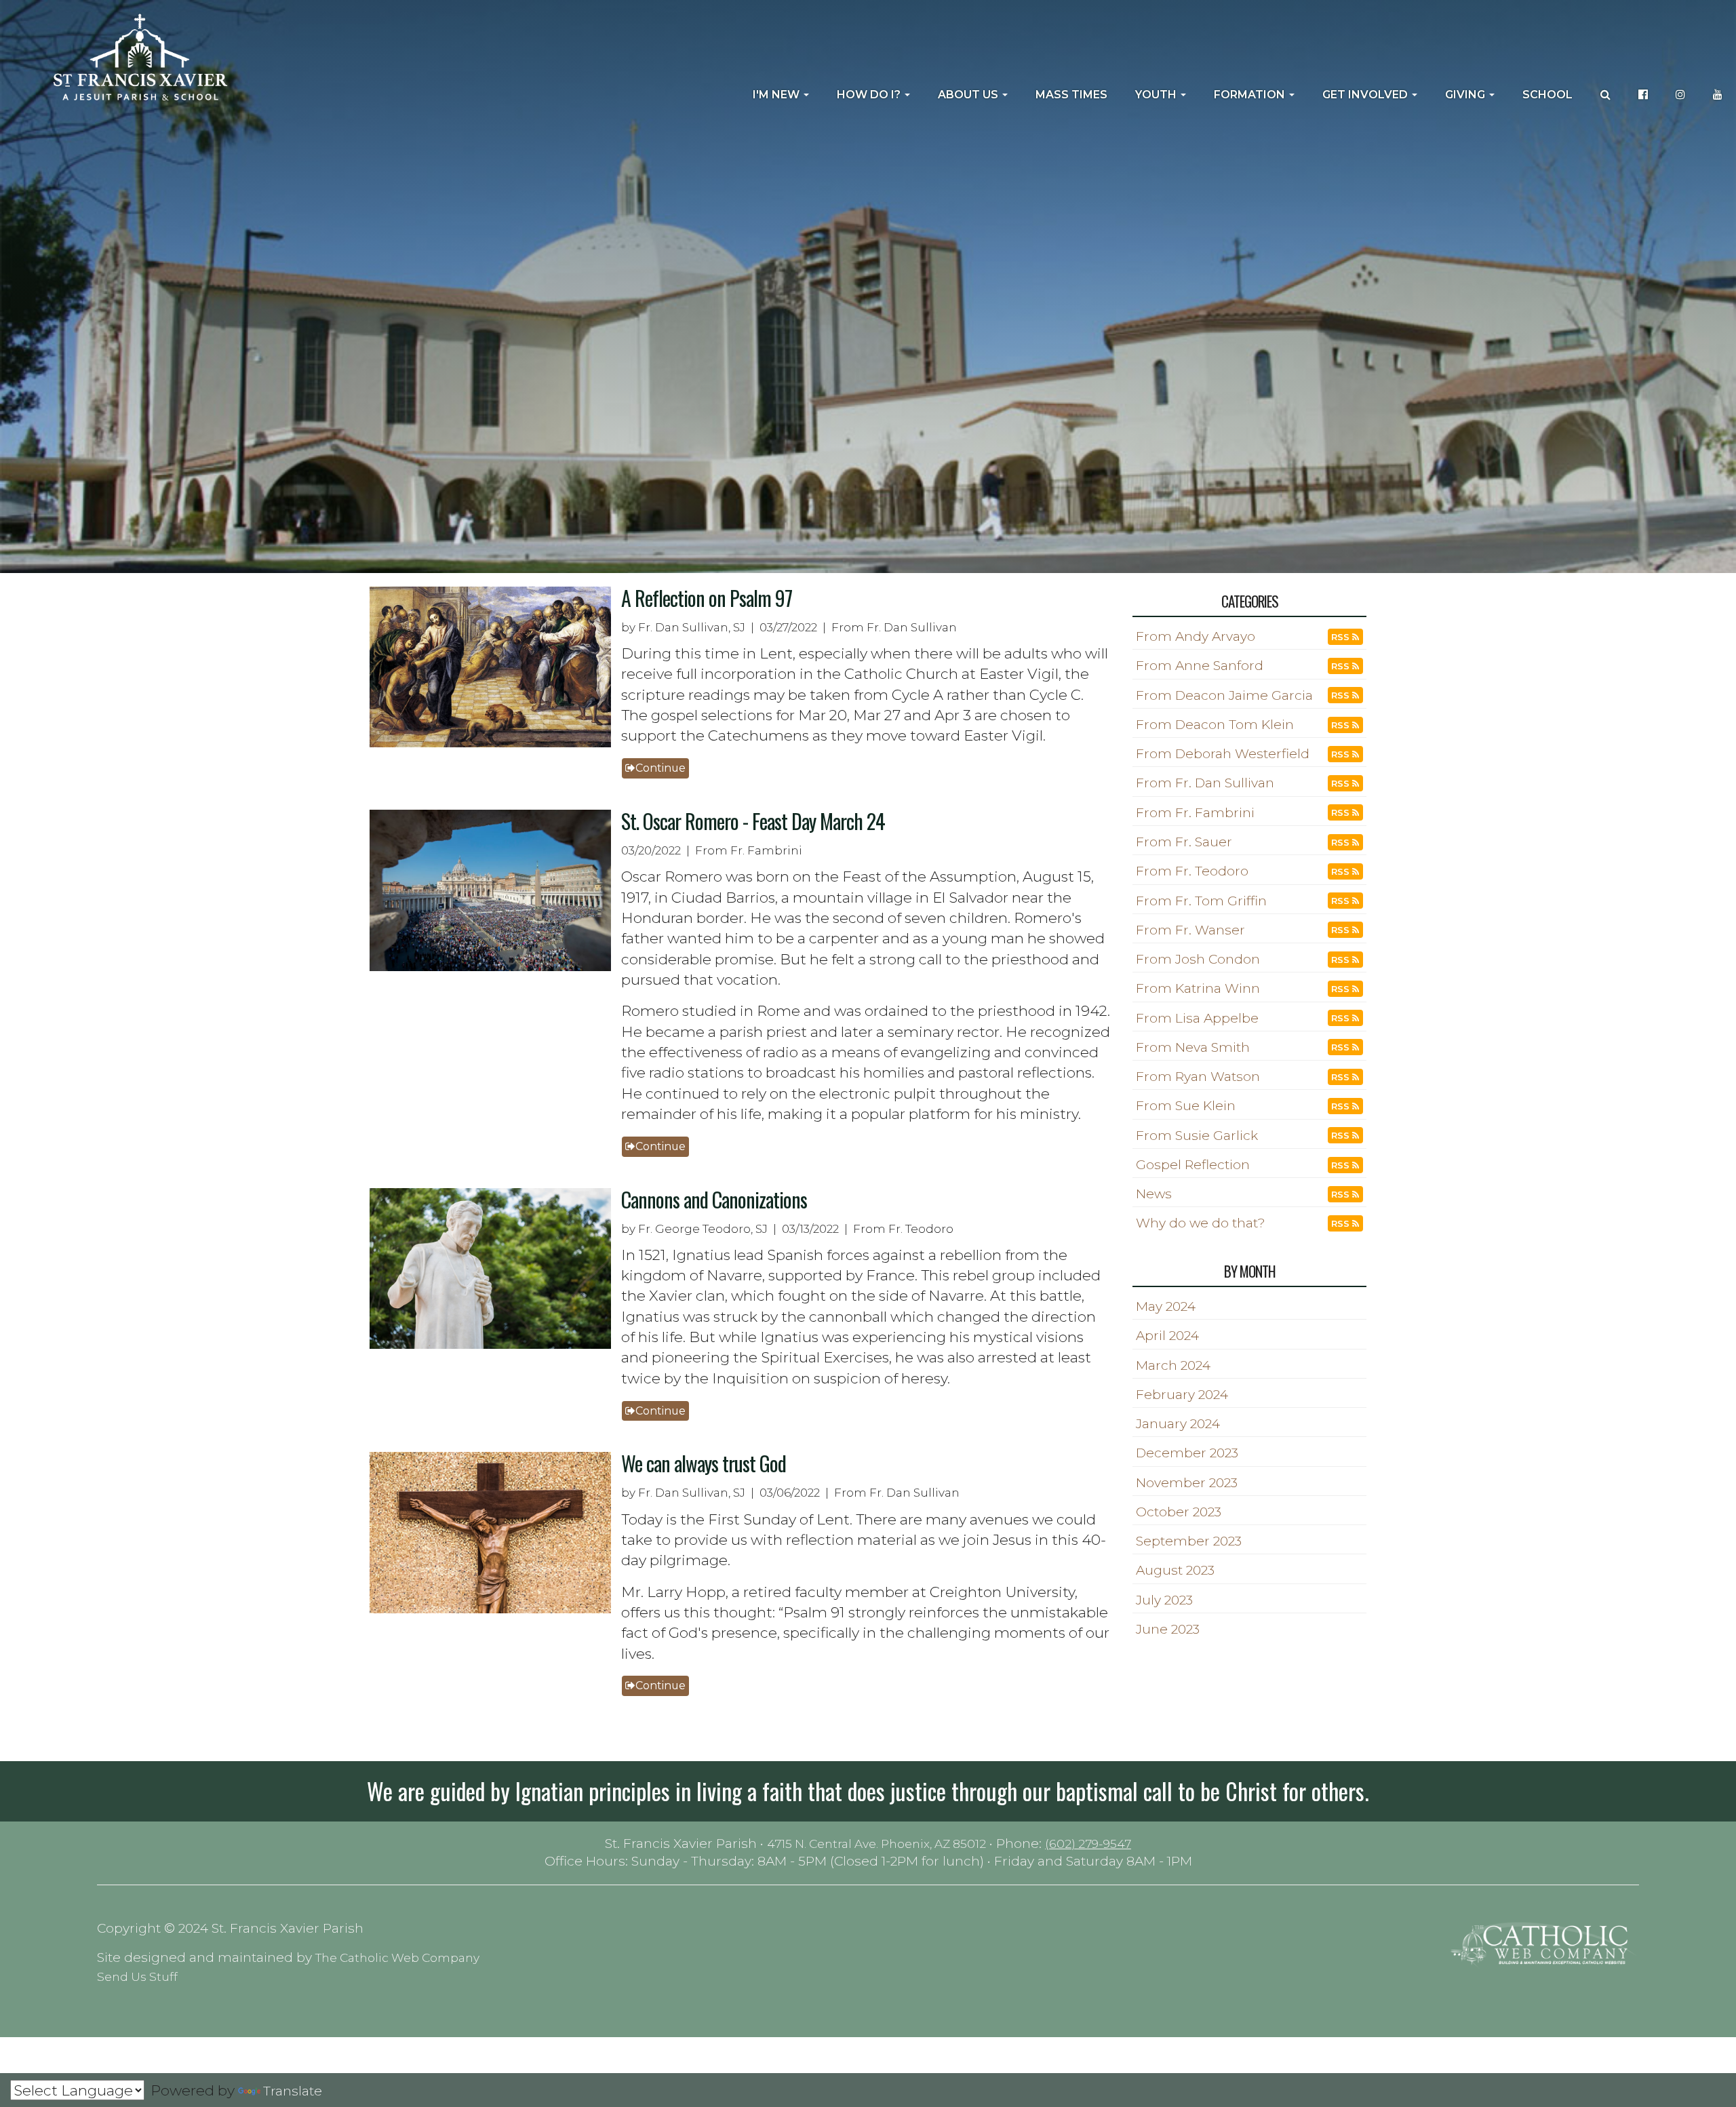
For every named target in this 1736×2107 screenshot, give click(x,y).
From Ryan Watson (1198, 1077)
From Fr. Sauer (1184, 842)
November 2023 (1187, 1483)
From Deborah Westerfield (1223, 754)
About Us (969, 95)
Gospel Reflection (1193, 1165)
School (1547, 95)
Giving (1466, 95)
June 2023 (1168, 1629)
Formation (1251, 95)
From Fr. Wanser (1190, 930)
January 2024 (1178, 1424)
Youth (1157, 95)
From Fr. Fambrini (1195, 813)
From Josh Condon (1198, 959)
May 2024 (1166, 1306)
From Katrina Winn (1198, 988)
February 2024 (1182, 1395)
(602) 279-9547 (1088, 1844)
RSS (1342, 637)
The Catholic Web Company (397, 1957)
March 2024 (1173, 1365)
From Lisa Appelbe (1197, 1018)
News (1154, 1194)
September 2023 (1189, 1541)
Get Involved (1366, 95)
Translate (293, 2091)
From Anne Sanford (1200, 666)
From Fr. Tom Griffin (1201, 901)
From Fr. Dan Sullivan (1205, 783)
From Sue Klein (1186, 1106)
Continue (660, 768)
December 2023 (1187, 1453)
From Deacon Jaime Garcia (1224, 695)
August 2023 (1175, 1570)
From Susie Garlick (1197, 1136)
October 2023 (1179, 1512)
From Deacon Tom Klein (1215, 725)
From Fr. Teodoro (1192, 871)
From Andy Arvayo (1196, 636)
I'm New (777, 95)
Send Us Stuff (137, 1976)
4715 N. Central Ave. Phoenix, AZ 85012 (876, 1844)
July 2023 (1164, 1600)
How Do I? (870, 95)
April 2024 (1167, 1336)
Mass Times (1071, 95)
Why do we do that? (1201, 1223)
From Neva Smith (1193, 1047)
